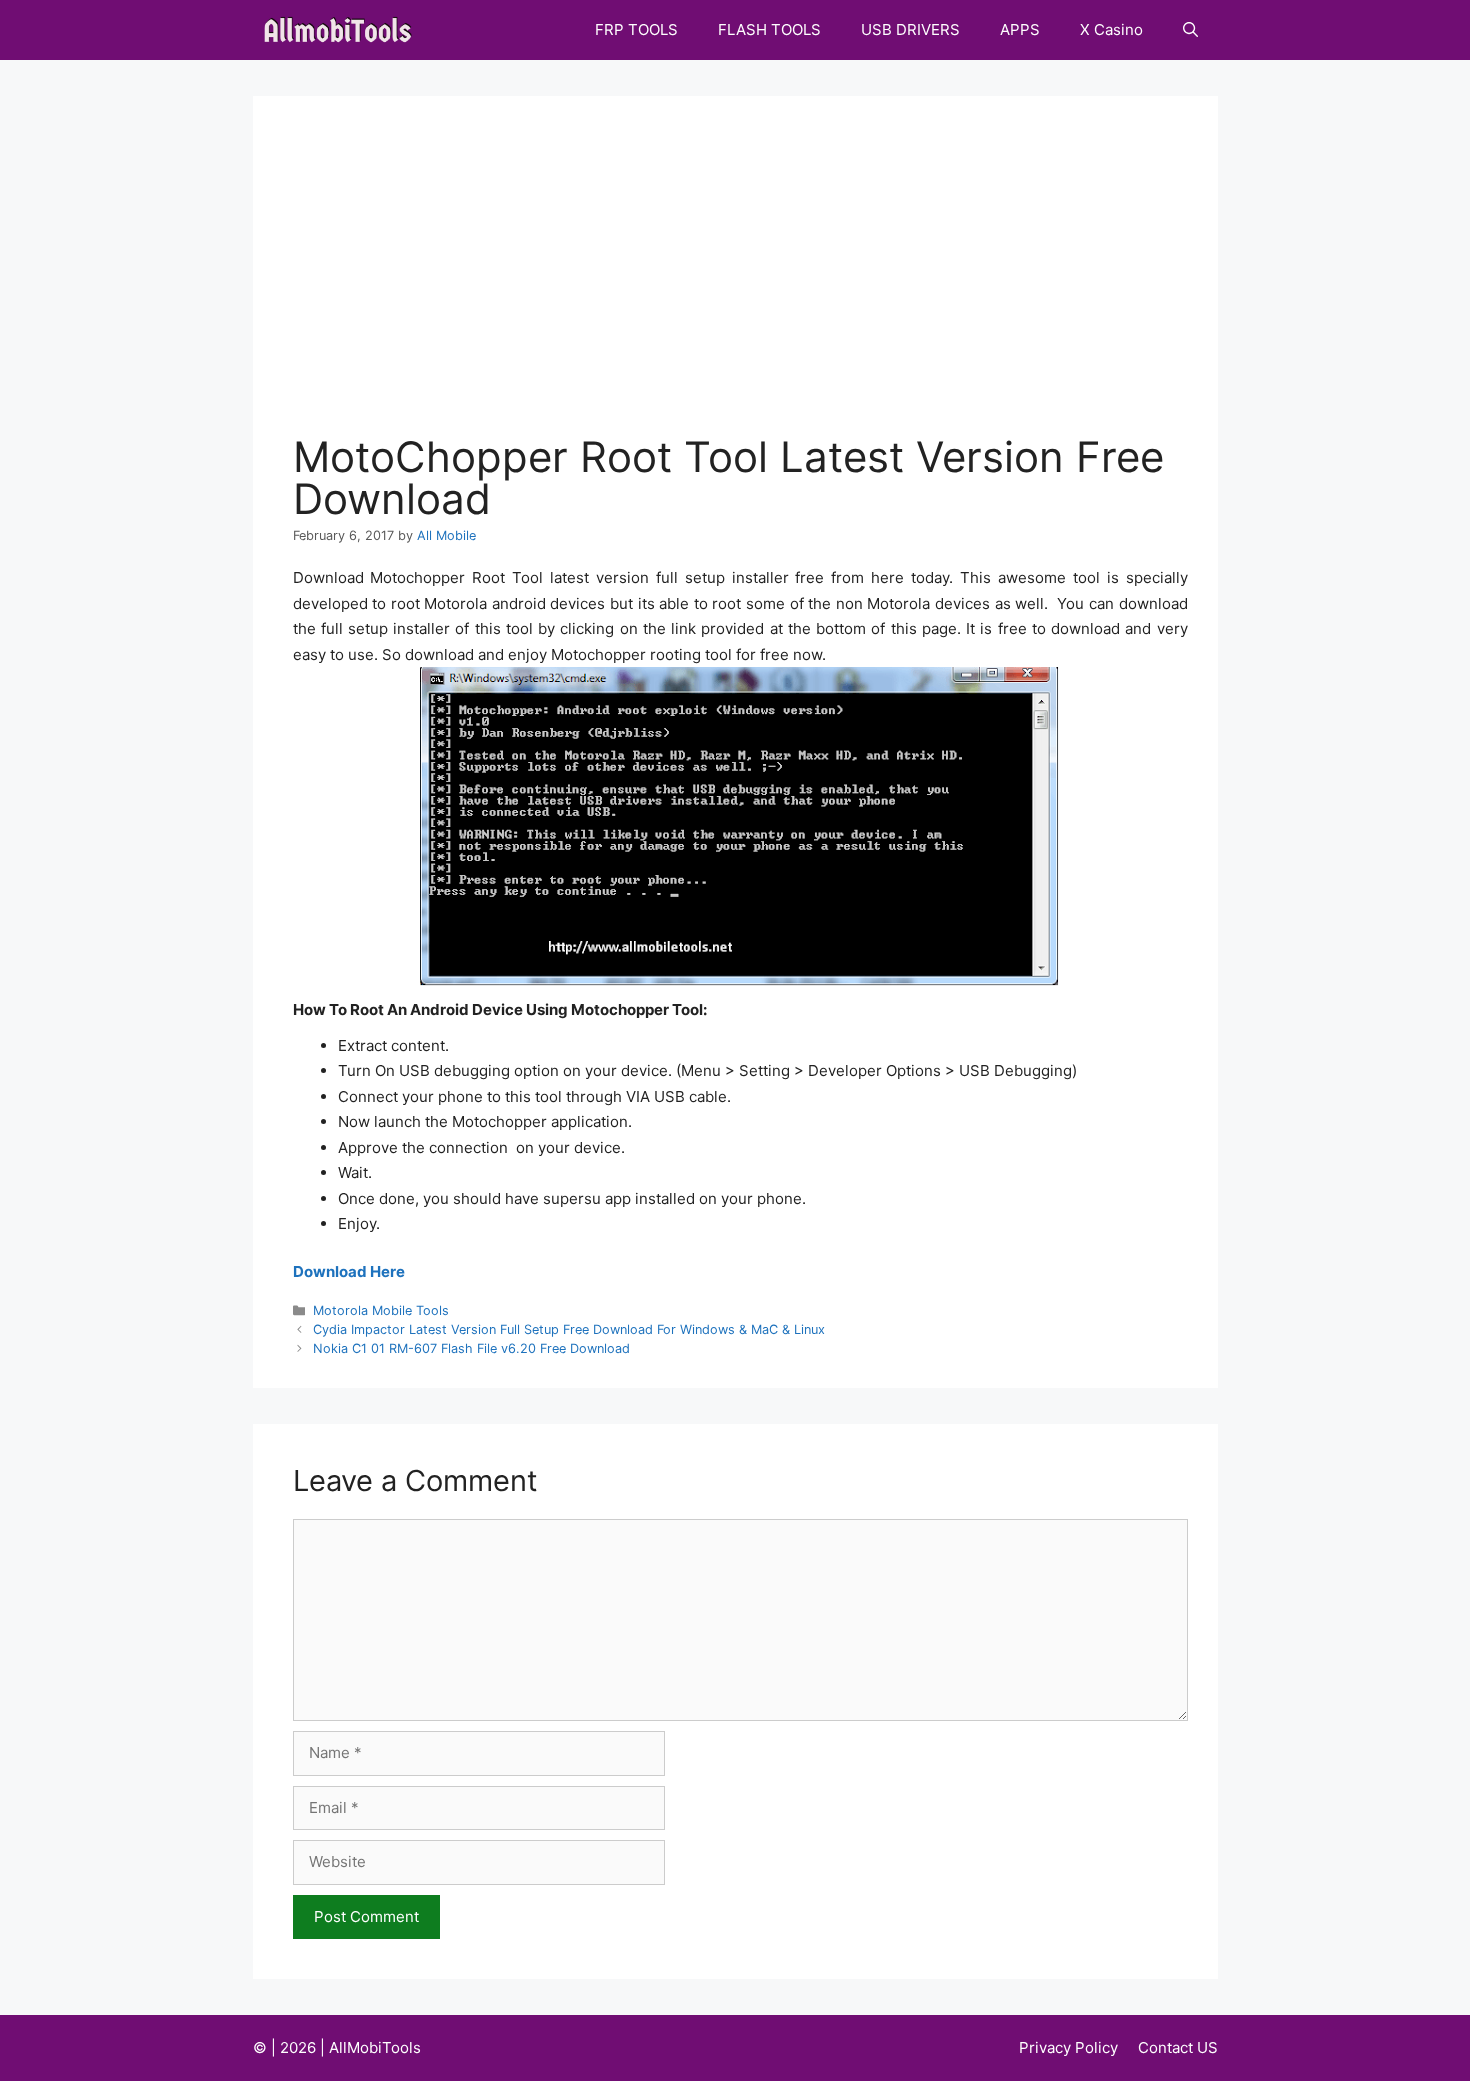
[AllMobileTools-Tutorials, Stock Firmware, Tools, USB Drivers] (343, 30)
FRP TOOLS (636, 29)
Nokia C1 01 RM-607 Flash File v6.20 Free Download (471, 1348)
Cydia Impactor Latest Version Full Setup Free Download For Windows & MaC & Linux (569, 1329)
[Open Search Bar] (1190, 30)
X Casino (1111, 29)
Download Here (349, 1271)
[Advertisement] (740, 286)
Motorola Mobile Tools (381, 1310)
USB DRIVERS (910, 29)
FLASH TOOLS (769, 29)
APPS (1020, 29)
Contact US (1178, 2047)
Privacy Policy (1068, 2047)
